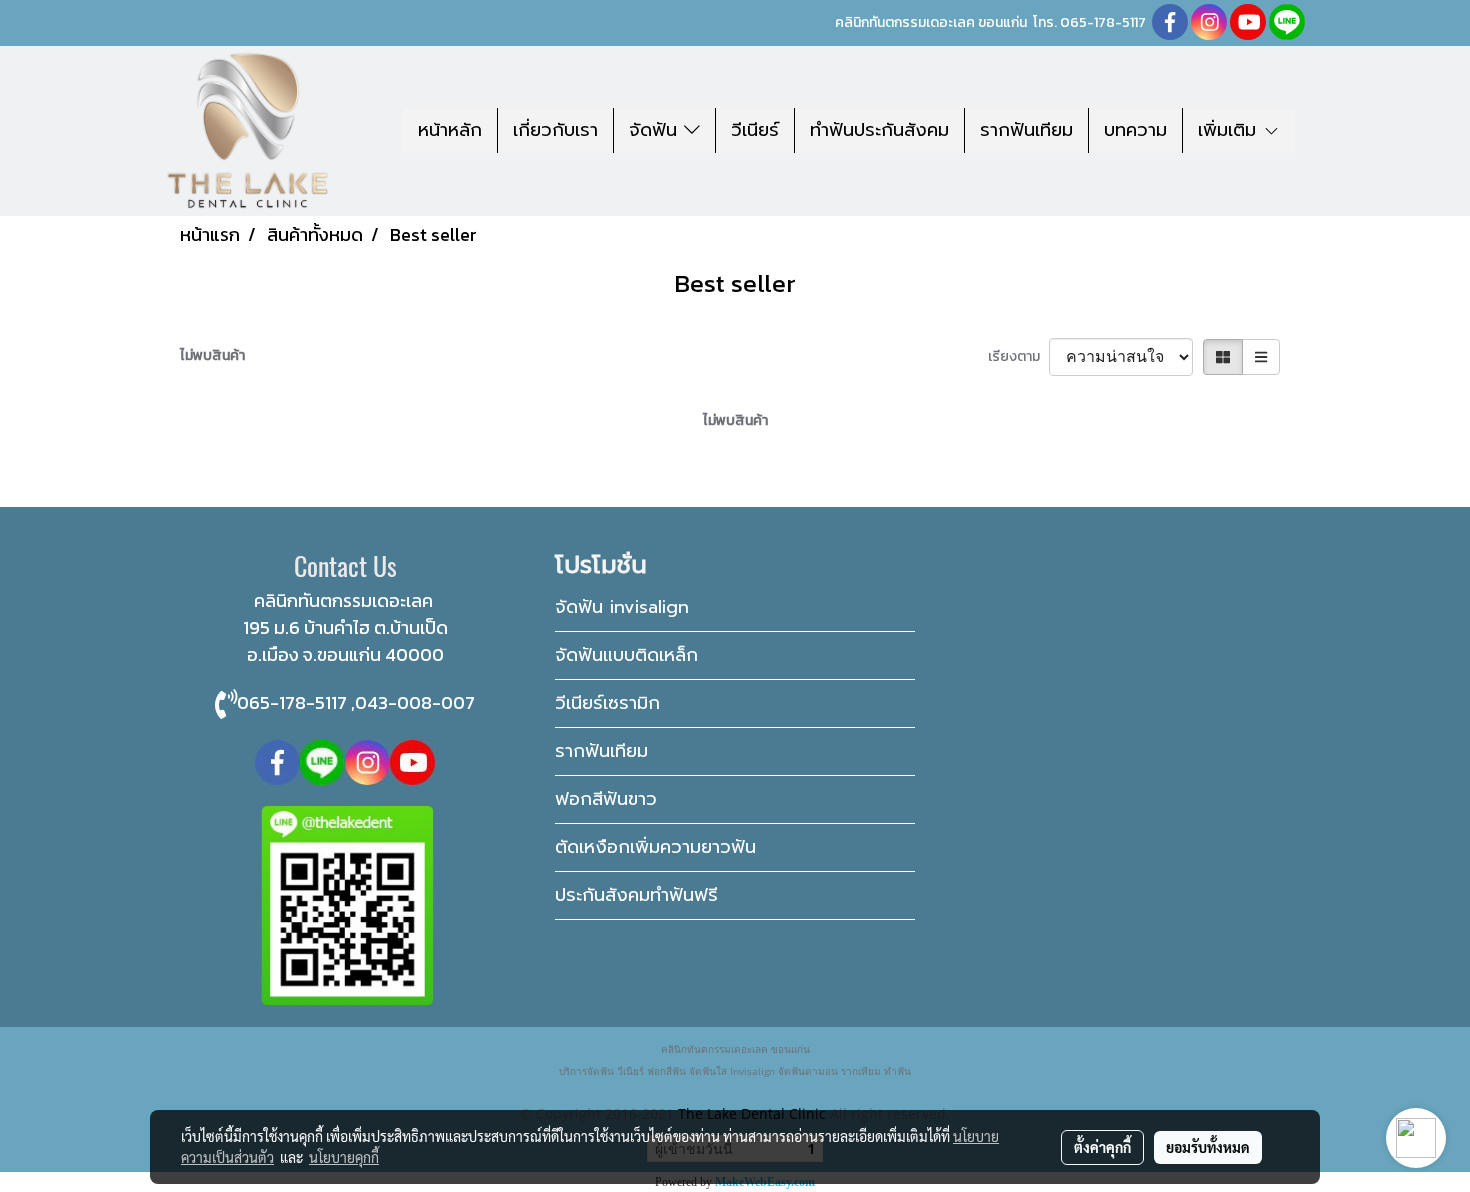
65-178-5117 (1108, 22)
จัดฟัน (656, 130)
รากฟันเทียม (1026, 130)
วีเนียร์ (755, 130)
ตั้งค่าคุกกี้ (1102, 1147)
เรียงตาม (1018, 356)
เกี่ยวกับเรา (555, 130)
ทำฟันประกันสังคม (879, 130)
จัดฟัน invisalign (622, 607)
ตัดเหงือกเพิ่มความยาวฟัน (655, 847)
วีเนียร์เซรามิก (607, 703)
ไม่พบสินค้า (212, 355)
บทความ (1135, 130)
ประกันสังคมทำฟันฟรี (636, 895)
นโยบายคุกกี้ (344, 1157)
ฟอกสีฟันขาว (606, 799)
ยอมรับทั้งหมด (1208, 1147)
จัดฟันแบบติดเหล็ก (626, 655)
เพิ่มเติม (1230, 130)
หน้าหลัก (450, 130)
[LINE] (322, 760)
